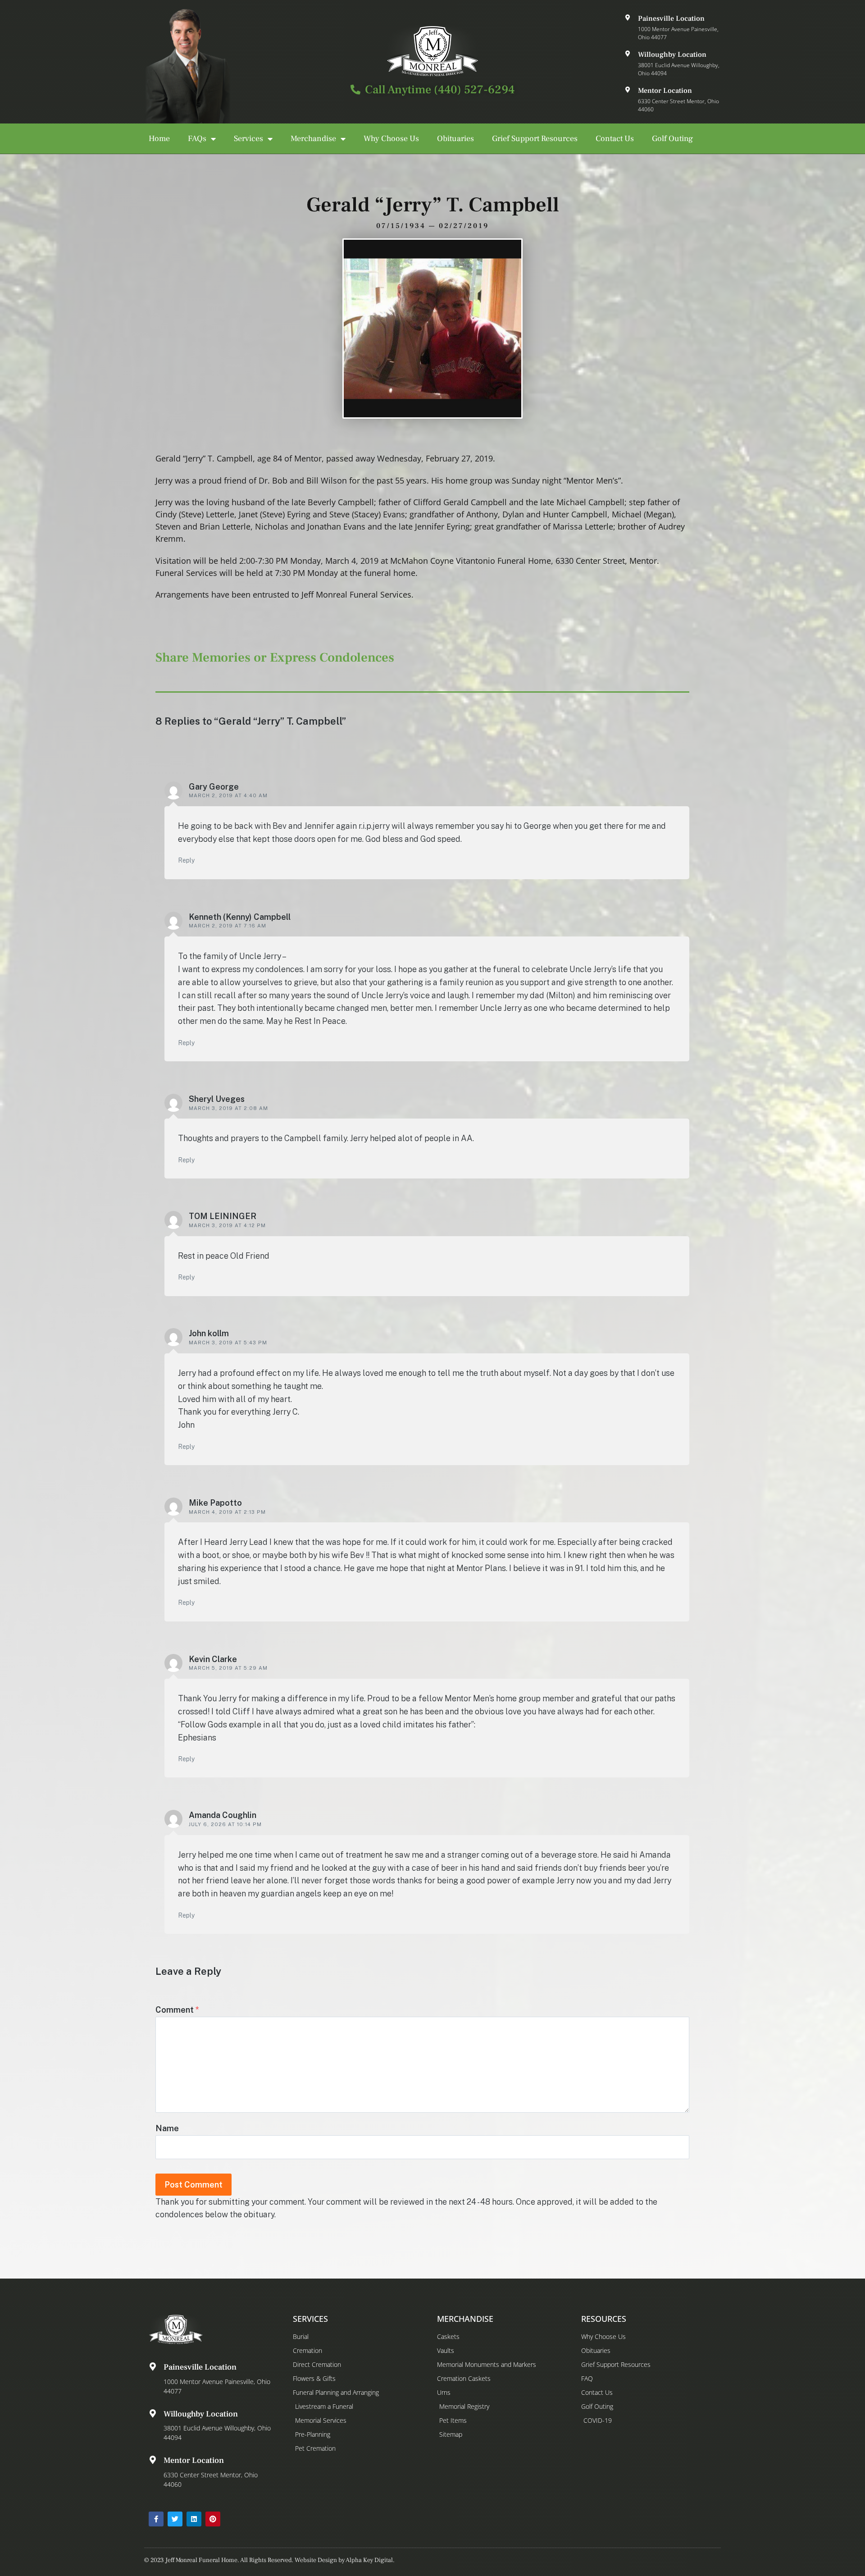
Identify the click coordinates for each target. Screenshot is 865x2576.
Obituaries (455, 139)
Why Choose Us (391, 139)
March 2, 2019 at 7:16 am (228, 926)
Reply (186, 860)
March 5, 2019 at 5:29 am (228, 1668)
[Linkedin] (194, 2519)
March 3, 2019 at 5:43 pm (228, 1343)
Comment (177, 2010)
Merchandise (313, 139)
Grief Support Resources (535, 139)
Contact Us (615, 139)
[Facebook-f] (156, 2519)
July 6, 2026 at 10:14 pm (225, 1824)
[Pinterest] (213, 2519)
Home (159, 139)
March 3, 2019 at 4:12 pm (227, 1225)
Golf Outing (672, 139)
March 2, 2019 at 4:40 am (228, 795)
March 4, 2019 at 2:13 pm (227, 1512)
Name (167, 2128)
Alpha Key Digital (369, 2560)
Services (248, 139)
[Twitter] (175, 2519)
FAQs (197, 139)
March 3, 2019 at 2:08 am (228, 1108)
